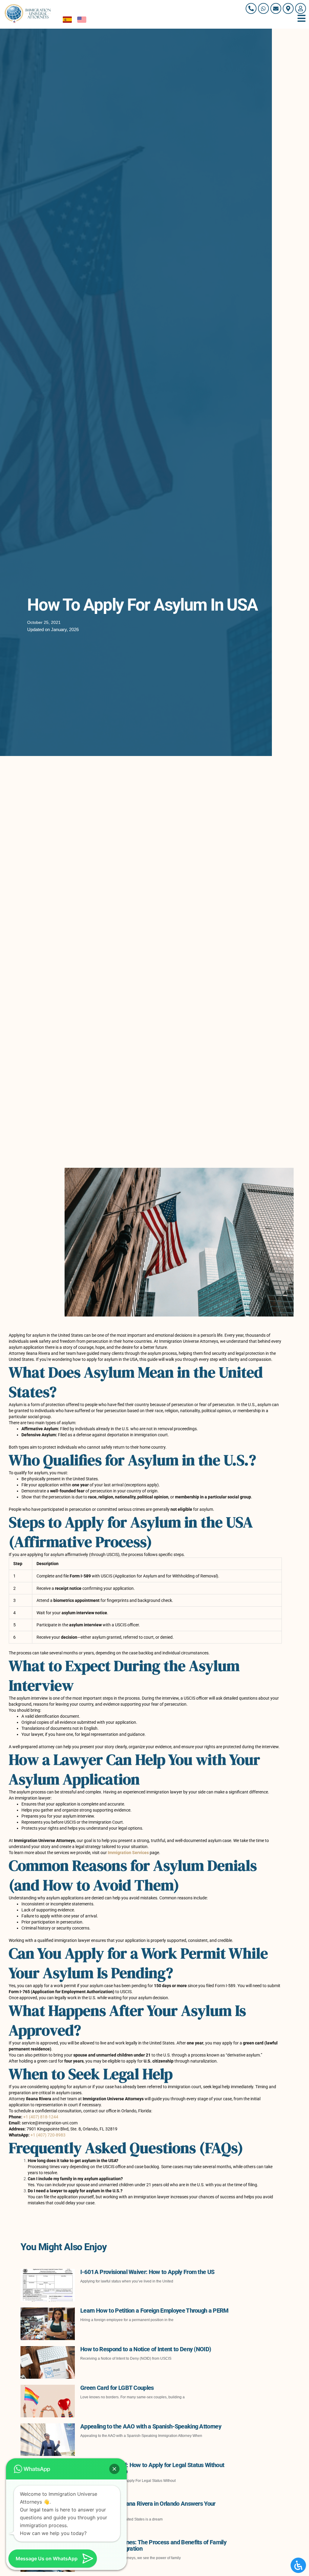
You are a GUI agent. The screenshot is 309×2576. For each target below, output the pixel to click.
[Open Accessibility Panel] (298, 2565)
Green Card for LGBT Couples (117, 2388)
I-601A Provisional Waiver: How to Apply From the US (147, 2272)
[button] (114, 2469)
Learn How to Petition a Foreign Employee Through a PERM (154, 2311)
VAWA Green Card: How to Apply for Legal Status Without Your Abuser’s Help (152, 2468)
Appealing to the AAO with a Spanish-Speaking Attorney (151, 2426)
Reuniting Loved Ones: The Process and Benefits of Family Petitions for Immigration (153, 2545)
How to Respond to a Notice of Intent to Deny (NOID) (146, 2349)
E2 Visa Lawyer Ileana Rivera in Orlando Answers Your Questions (148, 2507)
